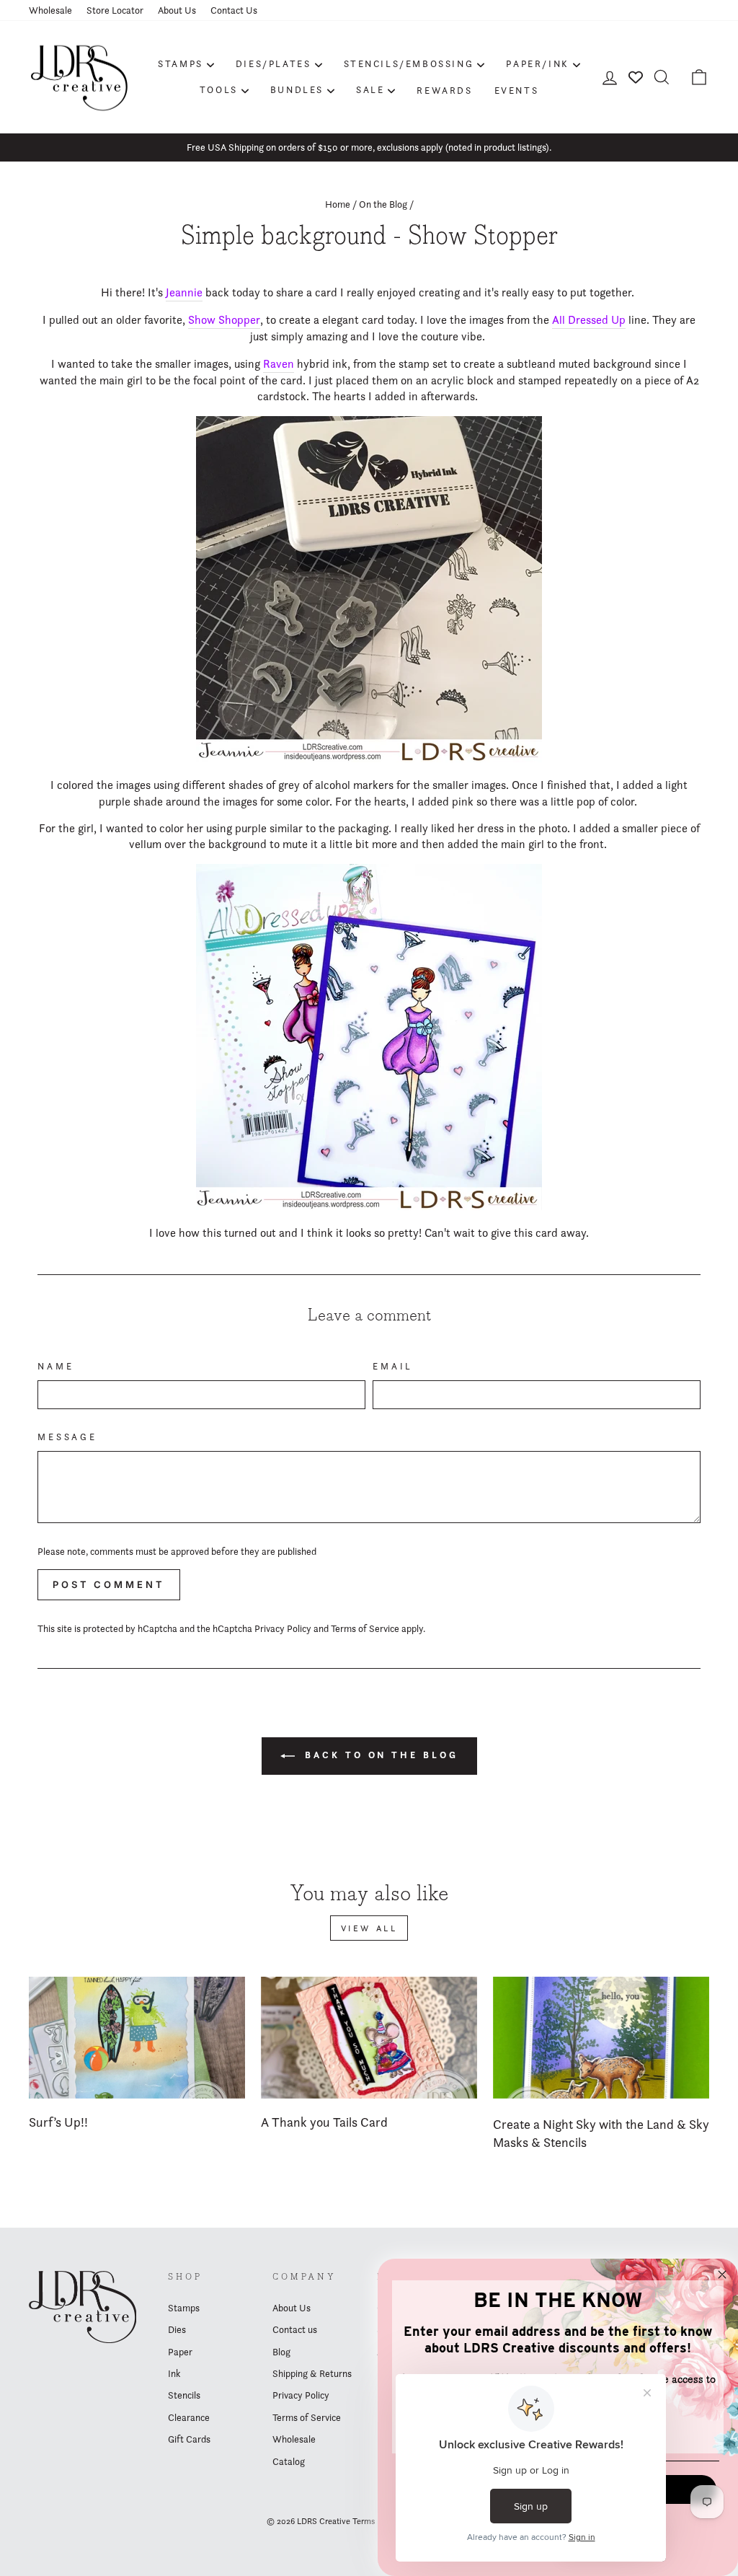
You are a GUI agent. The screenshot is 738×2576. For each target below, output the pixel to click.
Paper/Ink (537, 63)
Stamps (181, 63)
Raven (279, 364)
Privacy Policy (283, 1628)
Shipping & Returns (312, 2373)
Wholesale (50, 10)
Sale (370, 89)
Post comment (109, 1584)
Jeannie (184, 292)
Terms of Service (365, 1628)
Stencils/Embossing (409, 63)
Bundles (297, 89)
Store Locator (115, 10)
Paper (180, 2352)
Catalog (289, 2461)
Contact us (295, 2329)
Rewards (444, 90)
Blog (281, 2352)
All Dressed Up (589, 320)
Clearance (189, 2417)
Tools (219, 89)
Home (338, 204)
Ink (174, 2373)
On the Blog (383, 204)
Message (67, 1437)
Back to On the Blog (379, 1755)
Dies (177, 2329)
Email (393, 1366)
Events (517, 90)
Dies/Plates (274, 63)
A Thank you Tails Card (324, 2122)
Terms (364, 2521)
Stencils (184, 2395)
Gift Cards (189, 2439)
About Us (177, 10)
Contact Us (234, 10)
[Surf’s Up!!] (137, 2038)
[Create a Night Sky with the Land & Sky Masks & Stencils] (601, 2038)
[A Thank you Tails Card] (369, 2038)
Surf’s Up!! (58, 2122)
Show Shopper (224, 320)
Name (55, 1366)
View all (369, 1928)
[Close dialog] (722, 2275)
